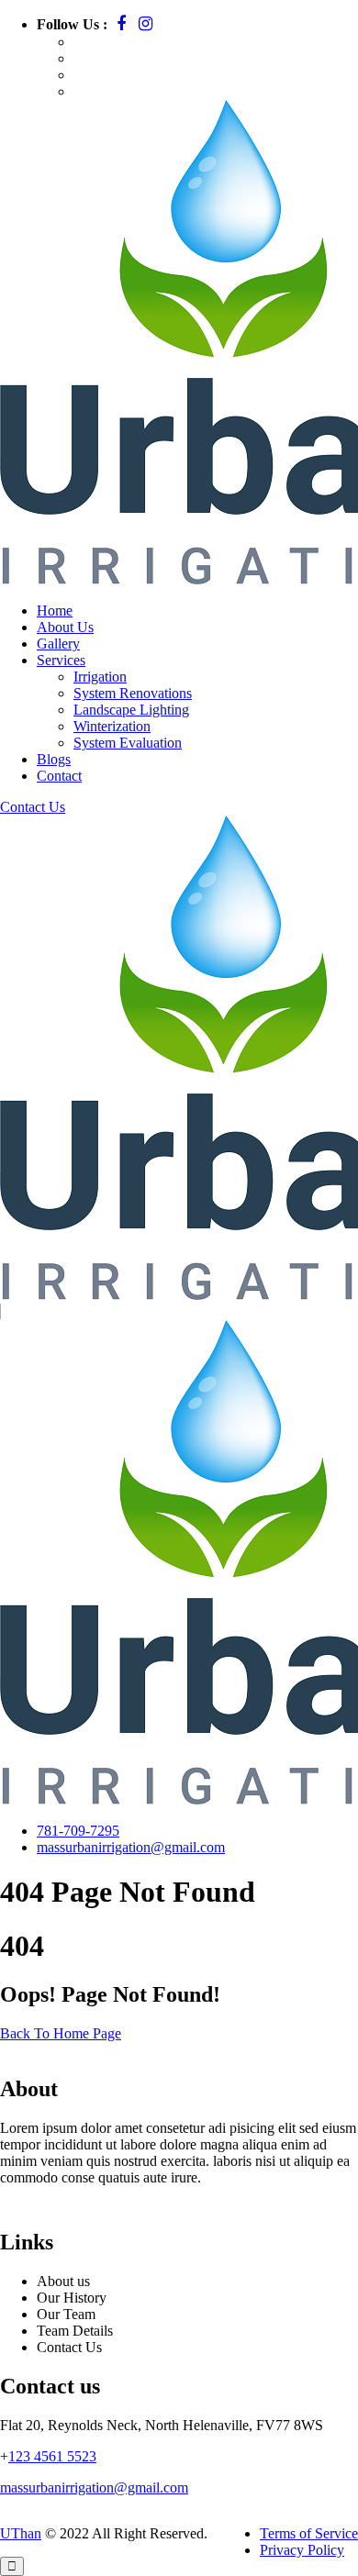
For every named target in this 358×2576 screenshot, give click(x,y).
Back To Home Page (61, 2033)
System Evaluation (128, 743)
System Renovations (133, 693)
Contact (59, 776)
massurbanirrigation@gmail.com (131, 1847)
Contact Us (33, 807)
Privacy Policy (302, 2550)
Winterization (112, 726)
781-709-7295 (78, 1831)
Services (61, 660)
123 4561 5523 (52, 2456)
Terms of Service (309, 2533)
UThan (21, 2533)
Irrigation (100, 677)
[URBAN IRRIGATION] (34, 294)
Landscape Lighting (131, 710)
